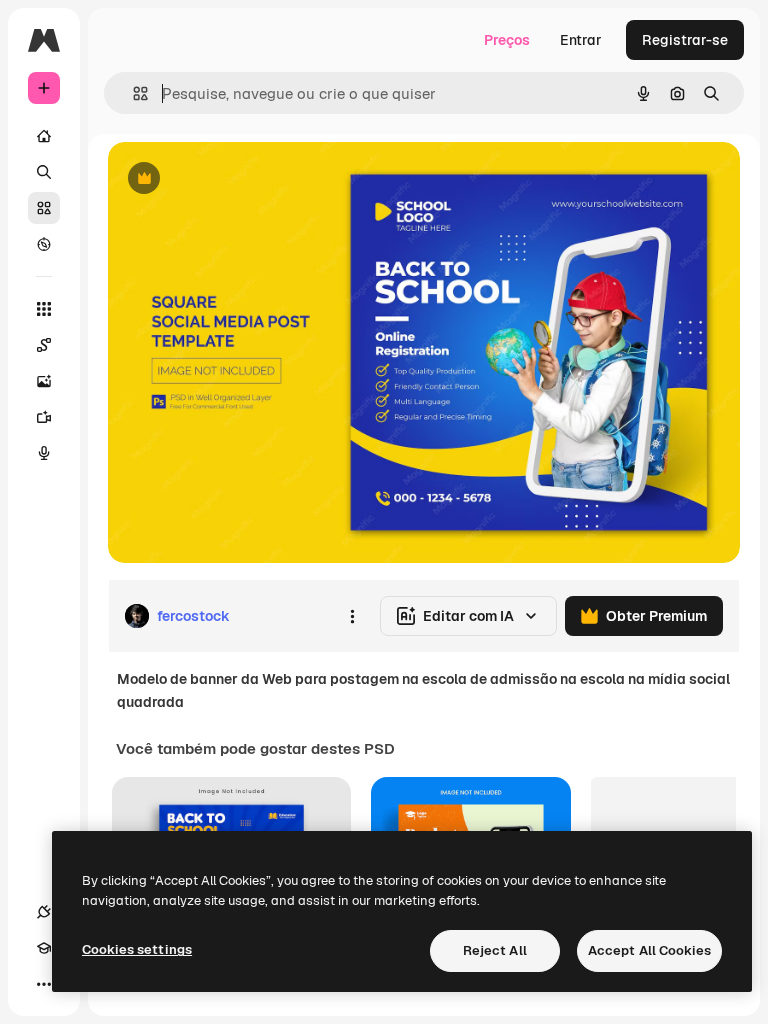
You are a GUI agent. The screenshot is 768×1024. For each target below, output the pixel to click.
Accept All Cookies (649, 950)
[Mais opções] (352, 616)
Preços (507, 40)
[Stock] (44, 208)
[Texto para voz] (44, 453)
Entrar (581, 40)
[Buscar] (44, 172)
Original (236, 179)
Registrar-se (685, 40)
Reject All (495, 950)
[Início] (44, 136)
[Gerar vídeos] (44, 417)
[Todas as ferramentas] (44, 309)
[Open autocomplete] (132, 93)
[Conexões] (44, 912)
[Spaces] (44, 345)
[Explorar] (44, 244)
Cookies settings (137, 949)
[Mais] (44, 984)
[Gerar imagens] (44, 381)
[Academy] (44, 948)
